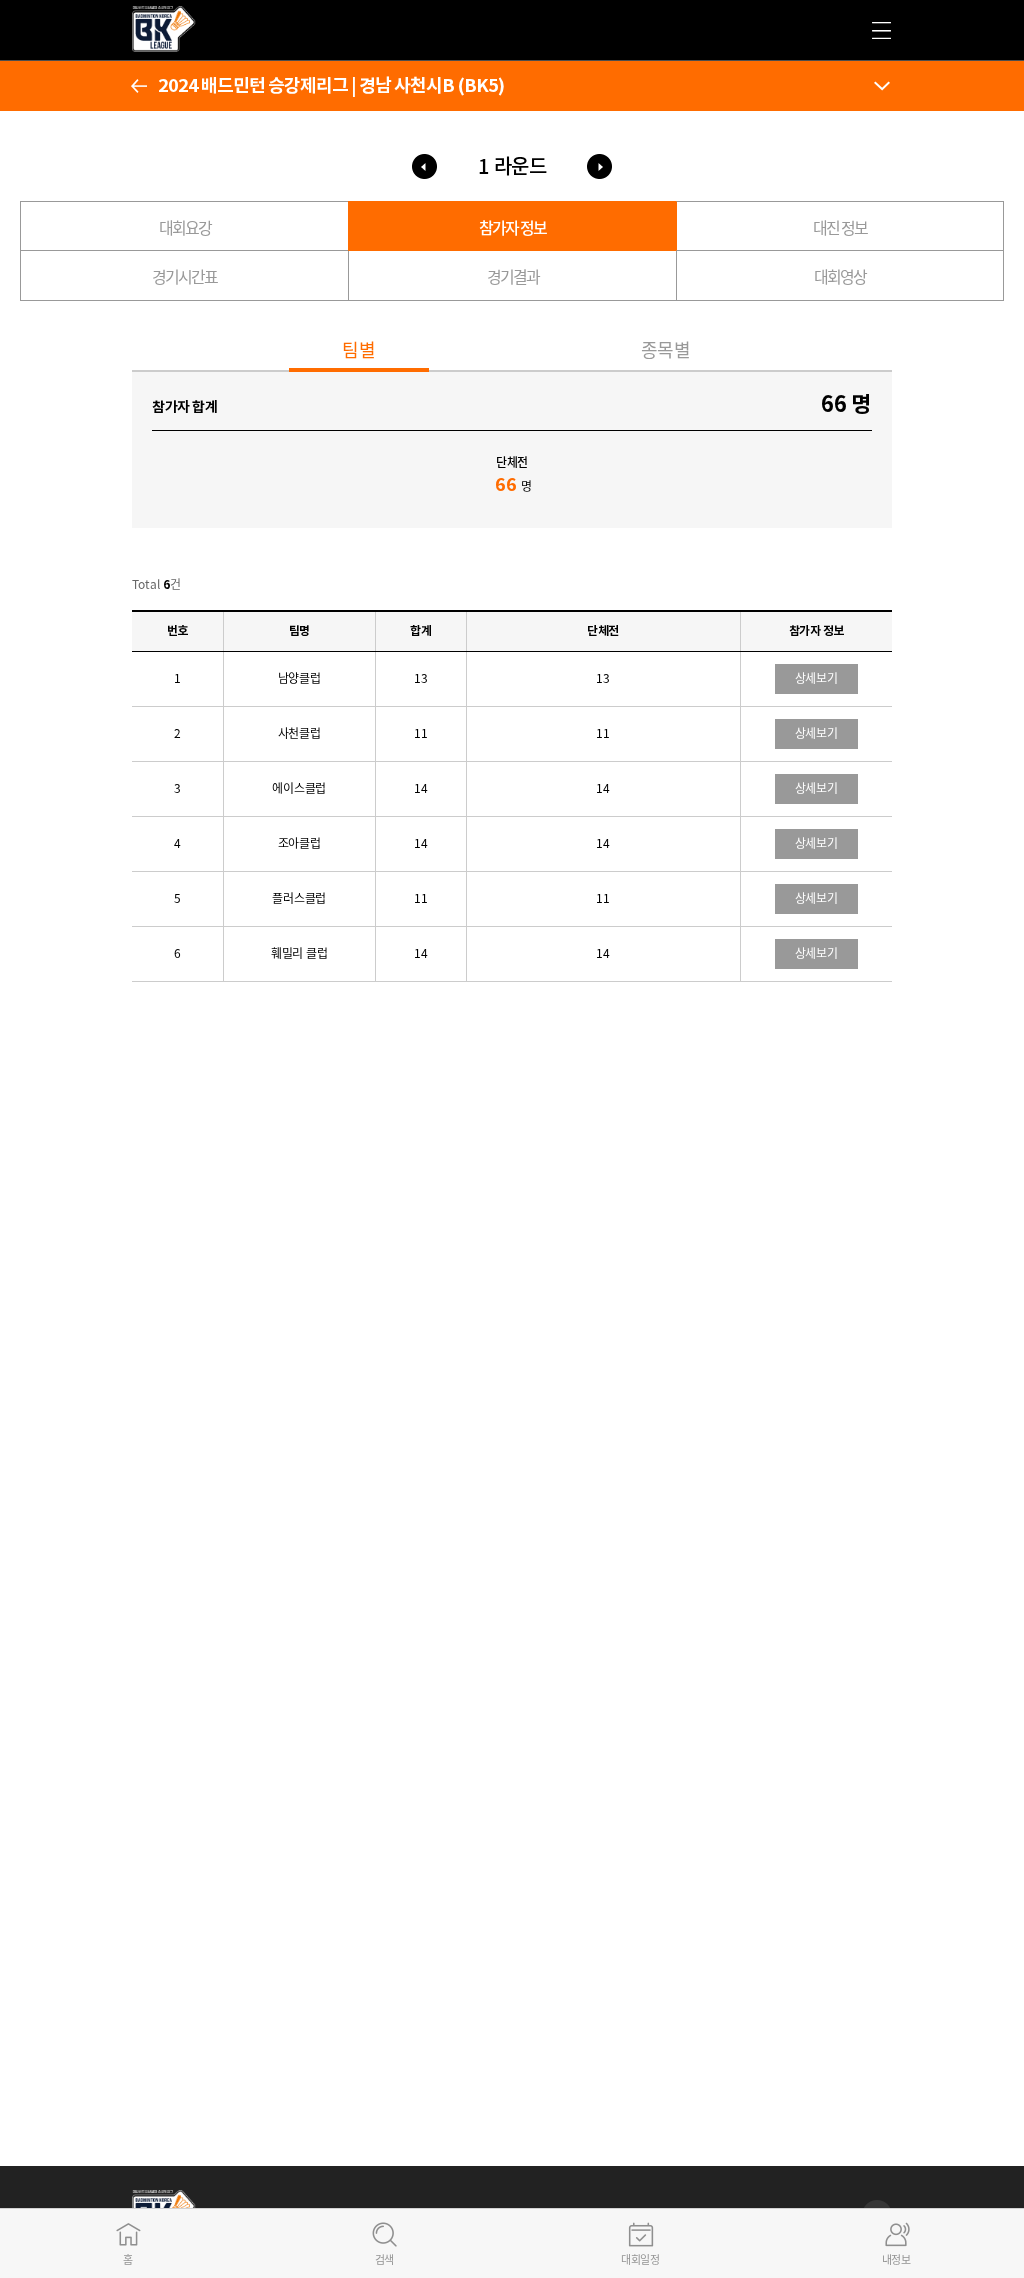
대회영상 (840, 276)
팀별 (358, 349)
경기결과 (513, 276)
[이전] (139, 86)
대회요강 (185, 227)
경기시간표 (184, 276)
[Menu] (881, 30)
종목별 (666, 349)
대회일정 (640, 2259)
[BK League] (182, 46)
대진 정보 (840, 227)
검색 (384, 2259)
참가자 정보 (512, 227)
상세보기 (816, 678)
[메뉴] (882, 86)
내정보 (896, 2259)
